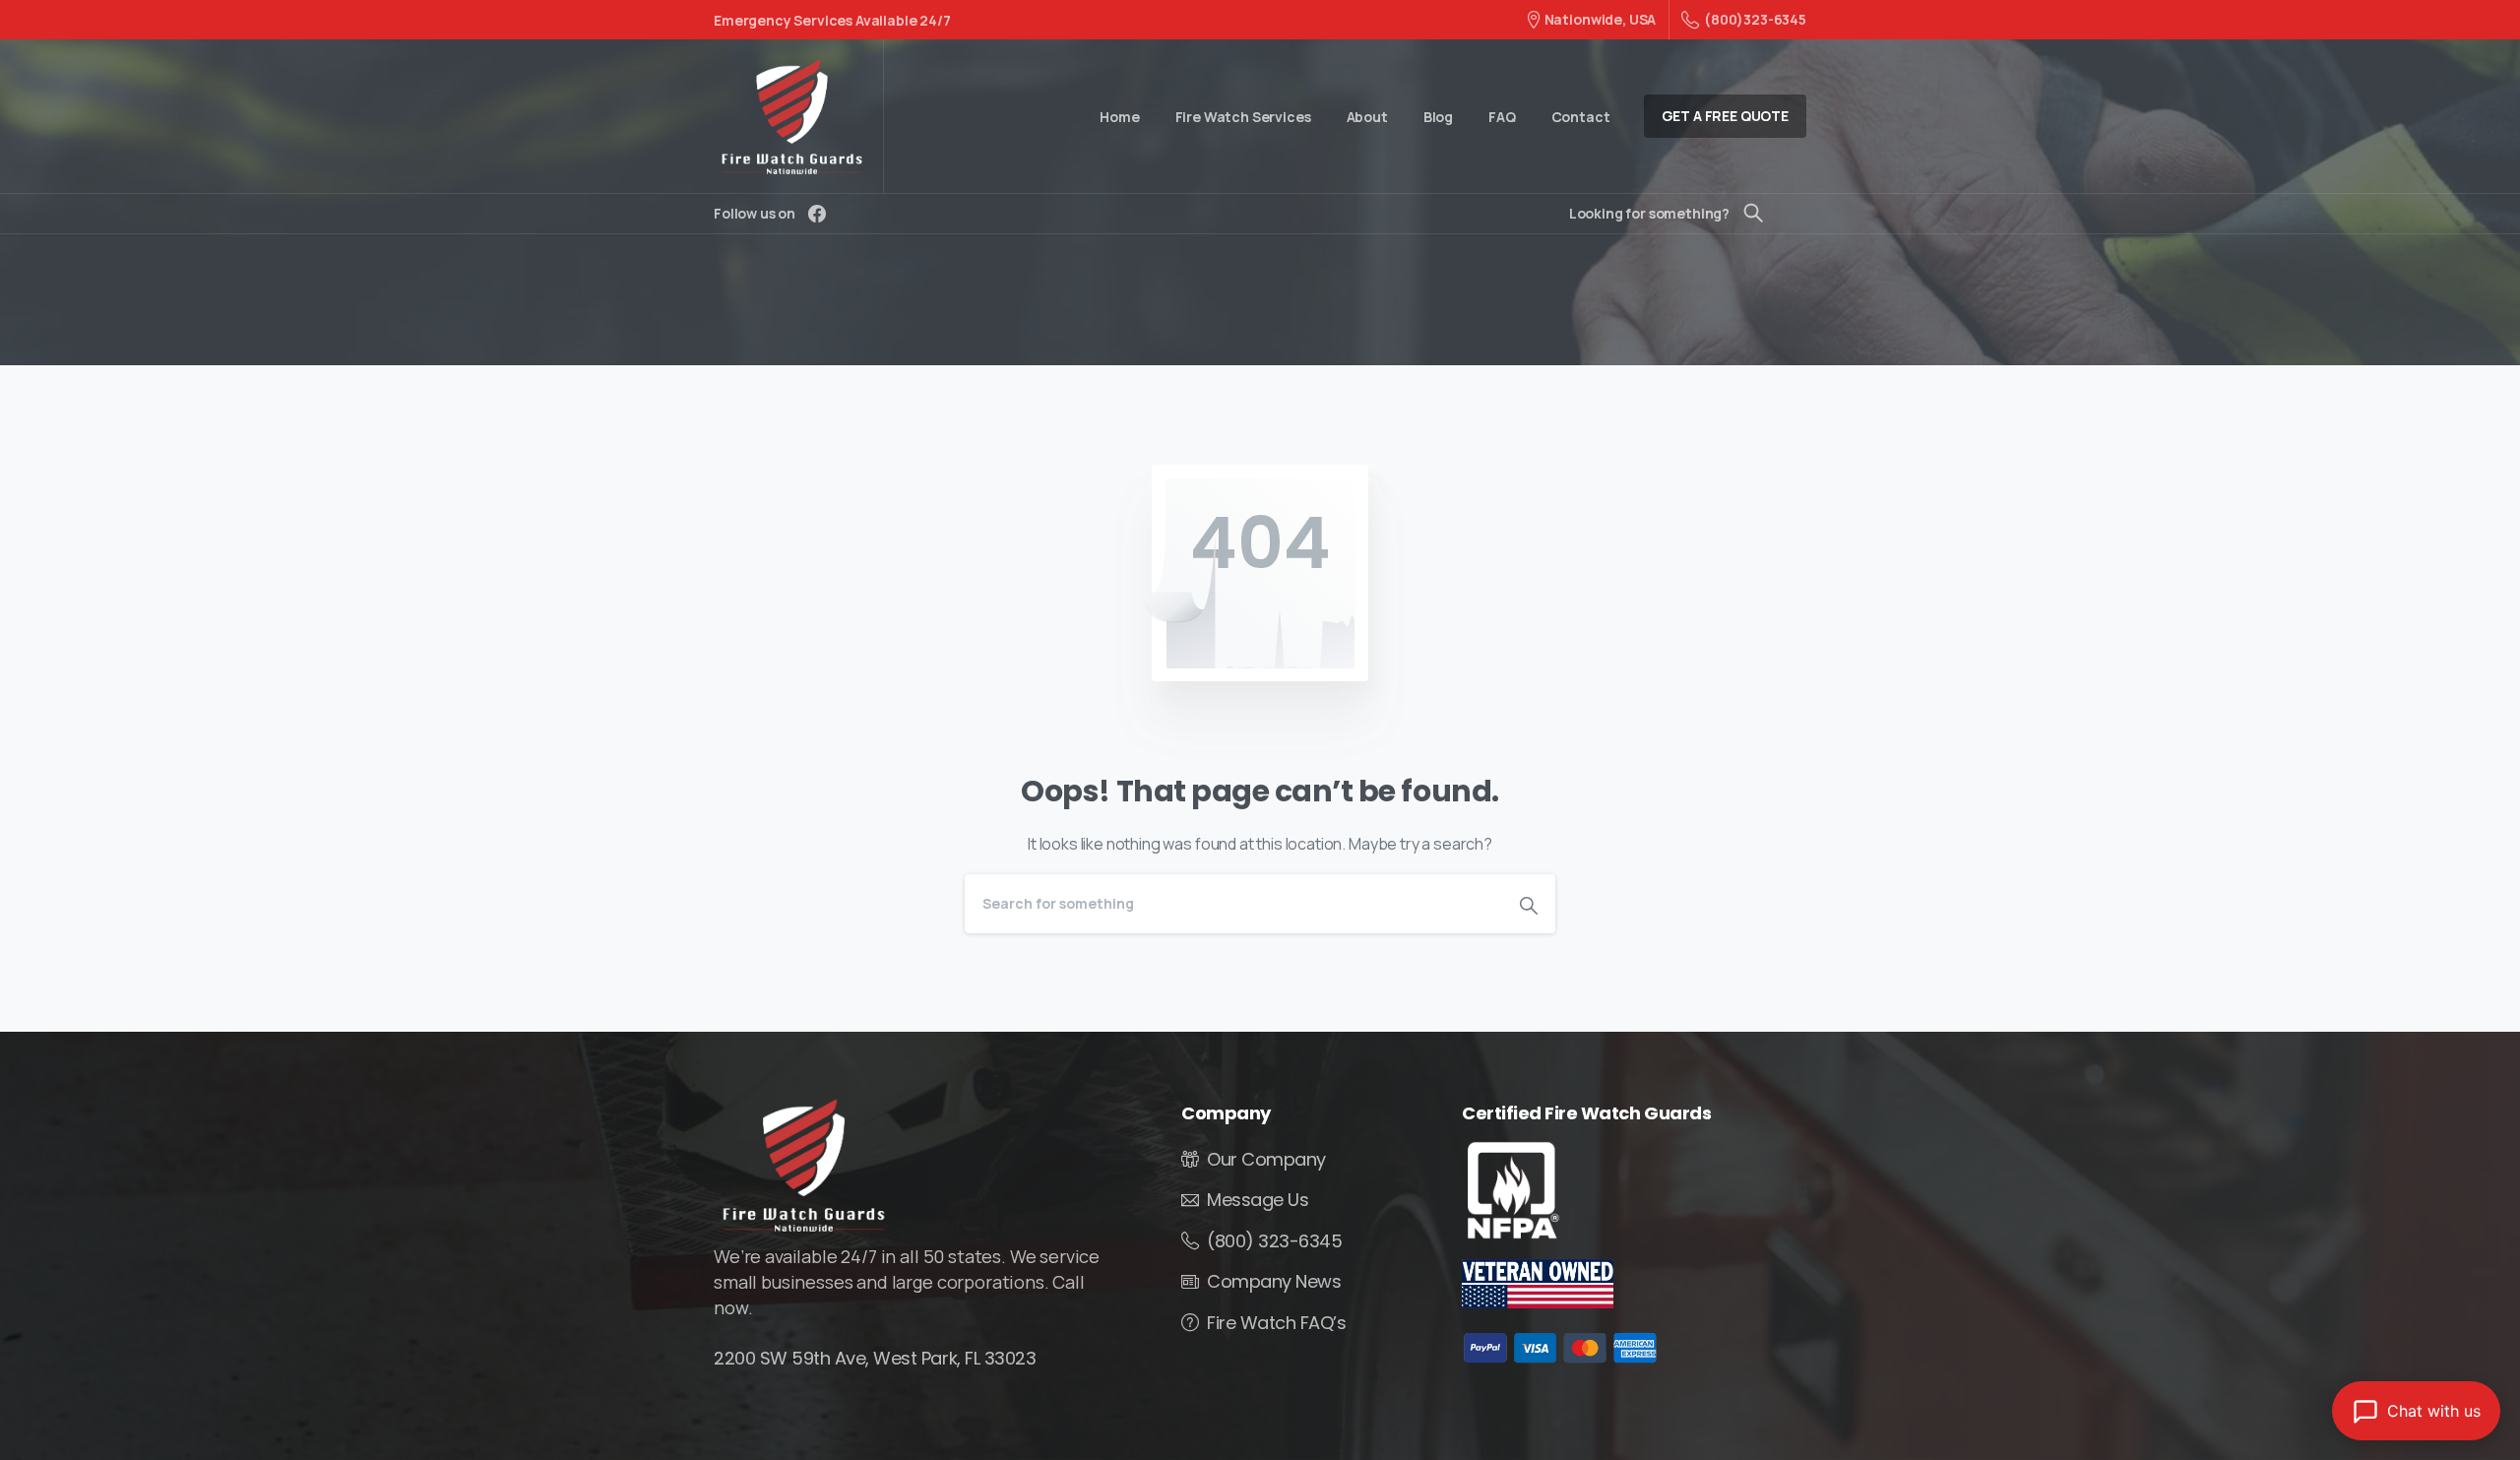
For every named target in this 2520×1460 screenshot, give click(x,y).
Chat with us (2434, 1411)
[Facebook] (817, 214)
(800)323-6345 (1755, 19)
